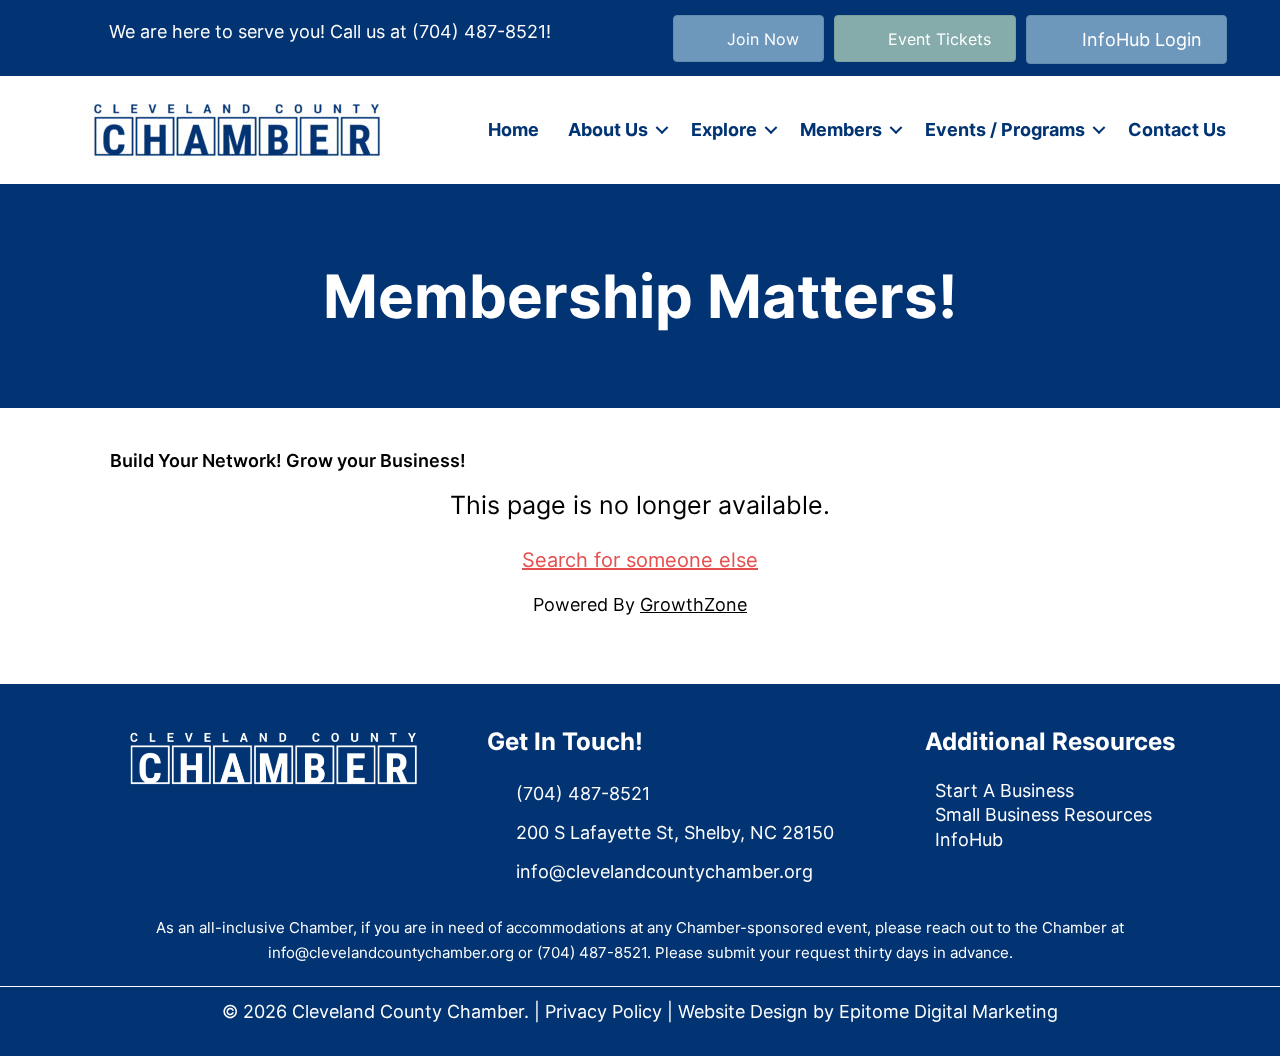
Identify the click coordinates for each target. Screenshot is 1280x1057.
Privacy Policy (603, 1011)
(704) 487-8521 (479, 31)
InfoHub (969, 839)
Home (513, 129)
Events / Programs (1005, 129)
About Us (608, 129)
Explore (724, 129)
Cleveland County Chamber (408, 1011)
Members (841, 129)
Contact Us (1177, 129)
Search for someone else (640, 560)
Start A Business (1004, 790)
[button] (662, 130)
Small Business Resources (1043, 814)
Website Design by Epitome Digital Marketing (868, 1011)
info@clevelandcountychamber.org (391, 952)
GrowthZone (693, 604)
